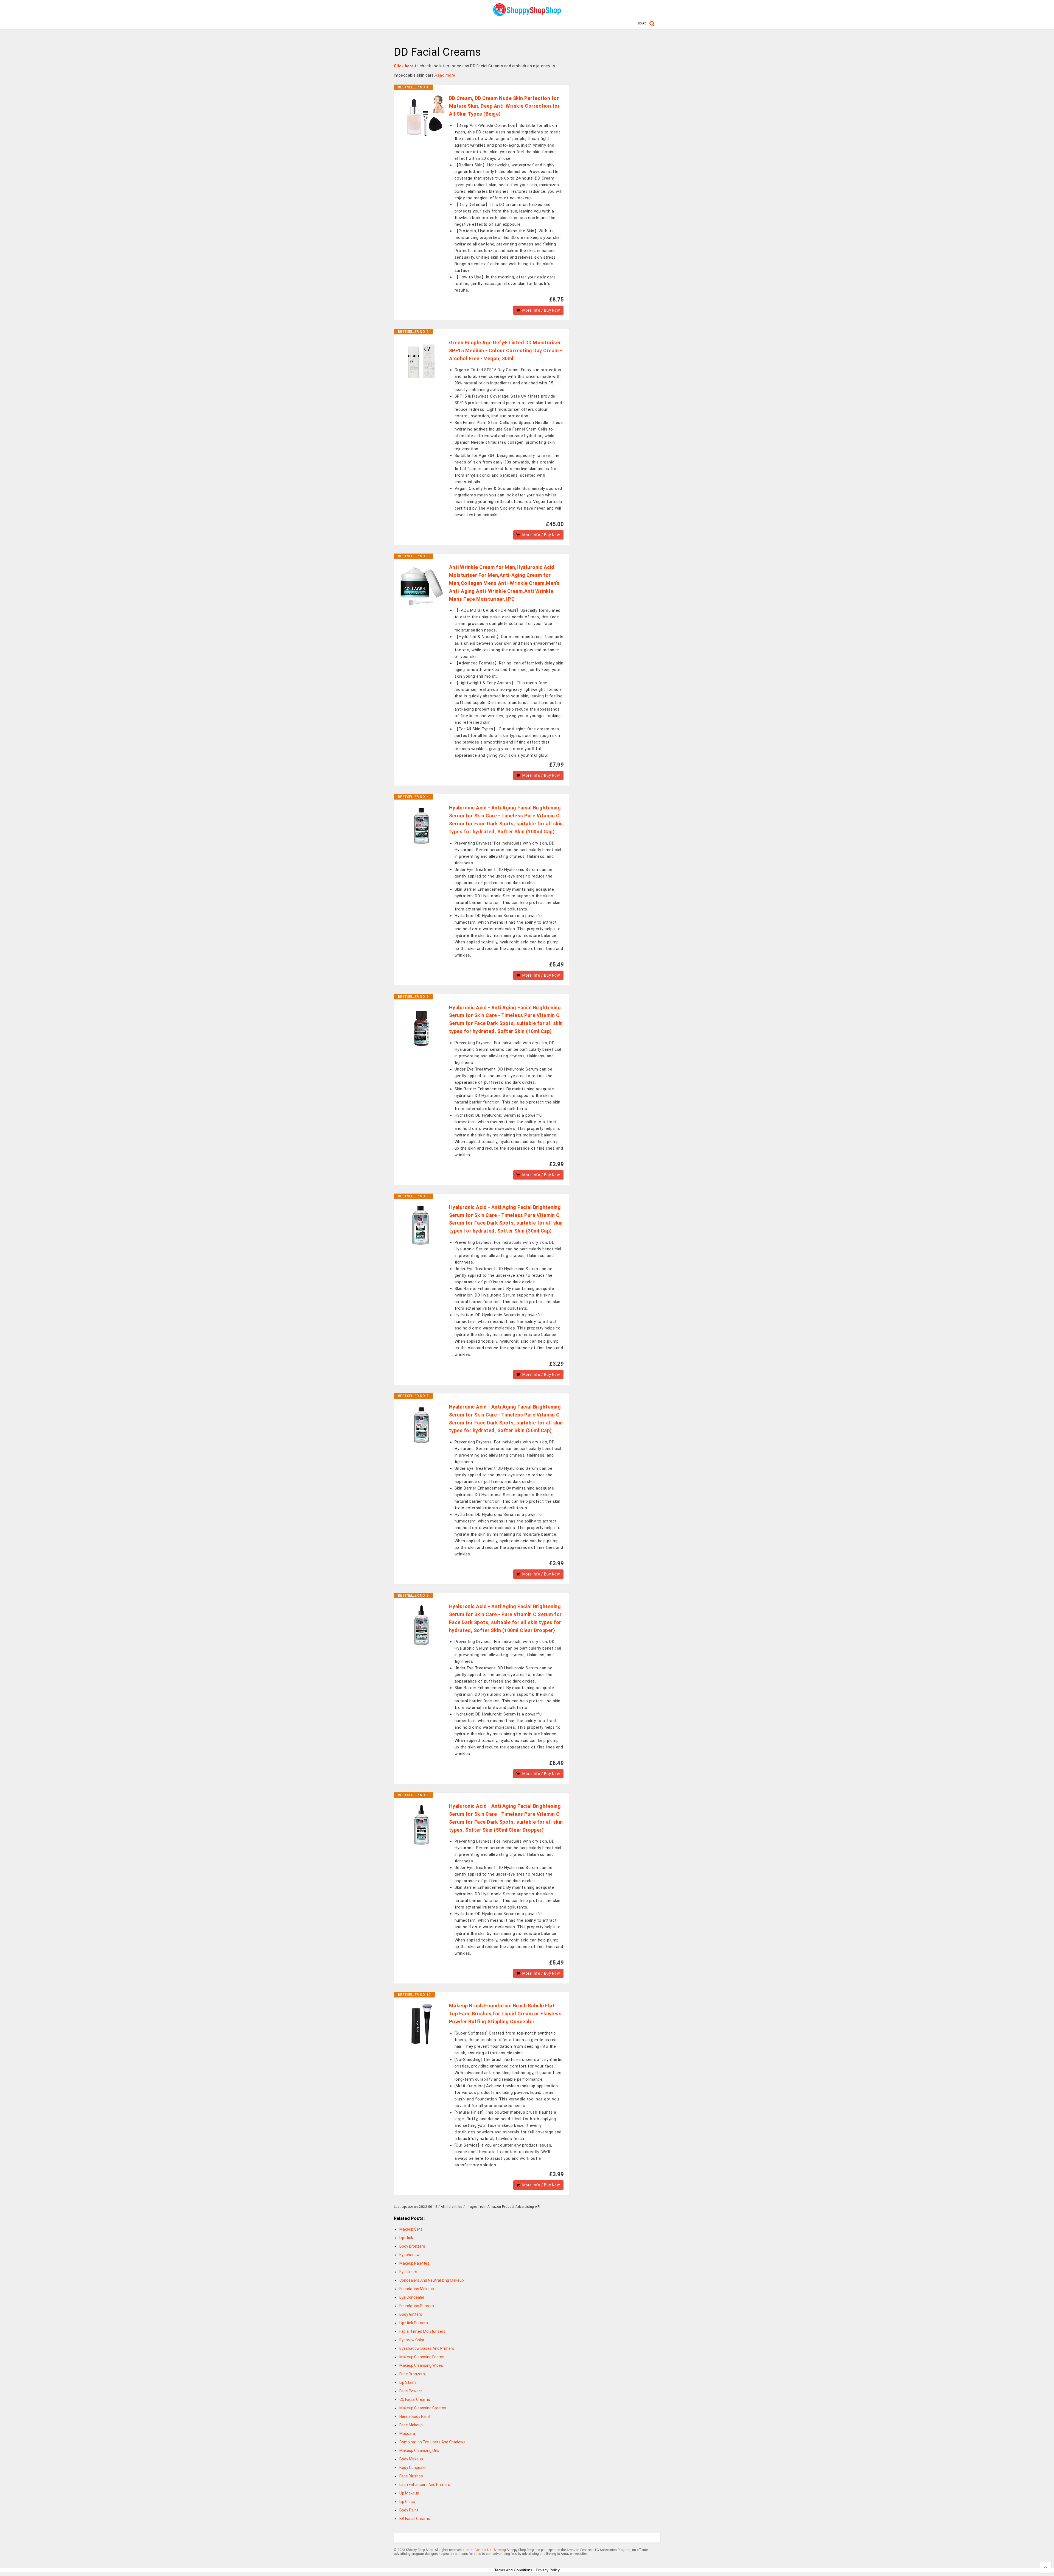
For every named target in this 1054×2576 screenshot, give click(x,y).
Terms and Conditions (513, 2570)
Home (468, 2550)
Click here (404, 66)
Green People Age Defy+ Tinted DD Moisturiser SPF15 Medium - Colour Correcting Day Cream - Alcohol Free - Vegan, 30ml (506, 350)
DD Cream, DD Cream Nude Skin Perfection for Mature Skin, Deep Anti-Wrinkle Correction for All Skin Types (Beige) (504, 106)
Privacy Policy (548, 2570)
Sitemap (500, 2550)
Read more (445, 75)
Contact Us (483, 2550)
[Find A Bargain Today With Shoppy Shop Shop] (527, 14)
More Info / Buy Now (541, 310)
